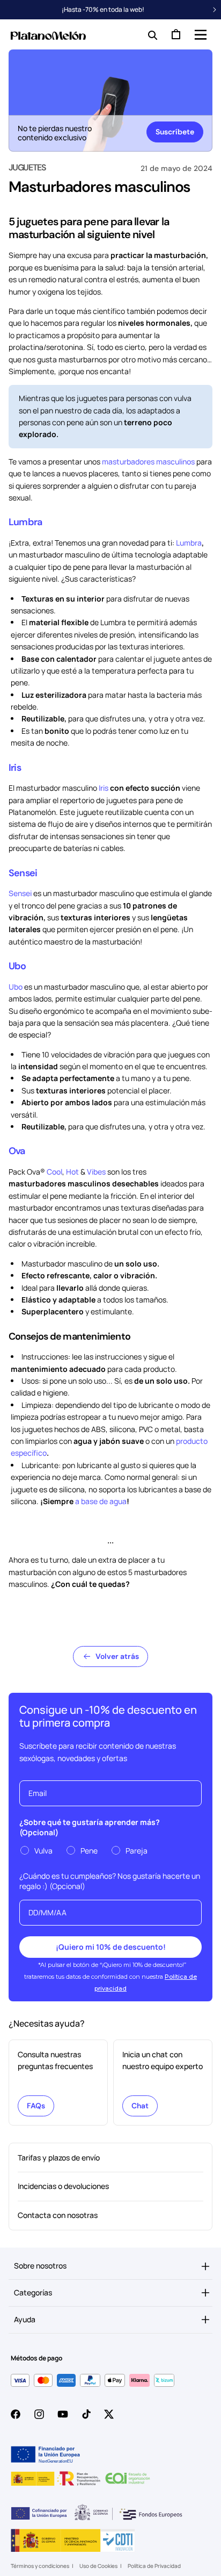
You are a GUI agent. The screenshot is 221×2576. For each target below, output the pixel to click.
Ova (17, 1151)
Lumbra (25, 522)
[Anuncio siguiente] (215, 10)
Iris (15, 768)
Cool (54, 1172)
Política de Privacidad (154, 2566)
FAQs (36, 2106)
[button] (200, 34)
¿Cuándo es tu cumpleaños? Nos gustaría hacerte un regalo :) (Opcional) (110, 1881)
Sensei (23, 873)
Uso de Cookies (98, 2566)
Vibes (96, 1172)
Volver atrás (117, 1656)
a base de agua (101, 1501)
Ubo (17, 966)
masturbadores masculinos (148, 461)
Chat (140, 2106)
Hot (72, 1172)
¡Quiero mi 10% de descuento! (111, 1947)
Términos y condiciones (40, 2566)
